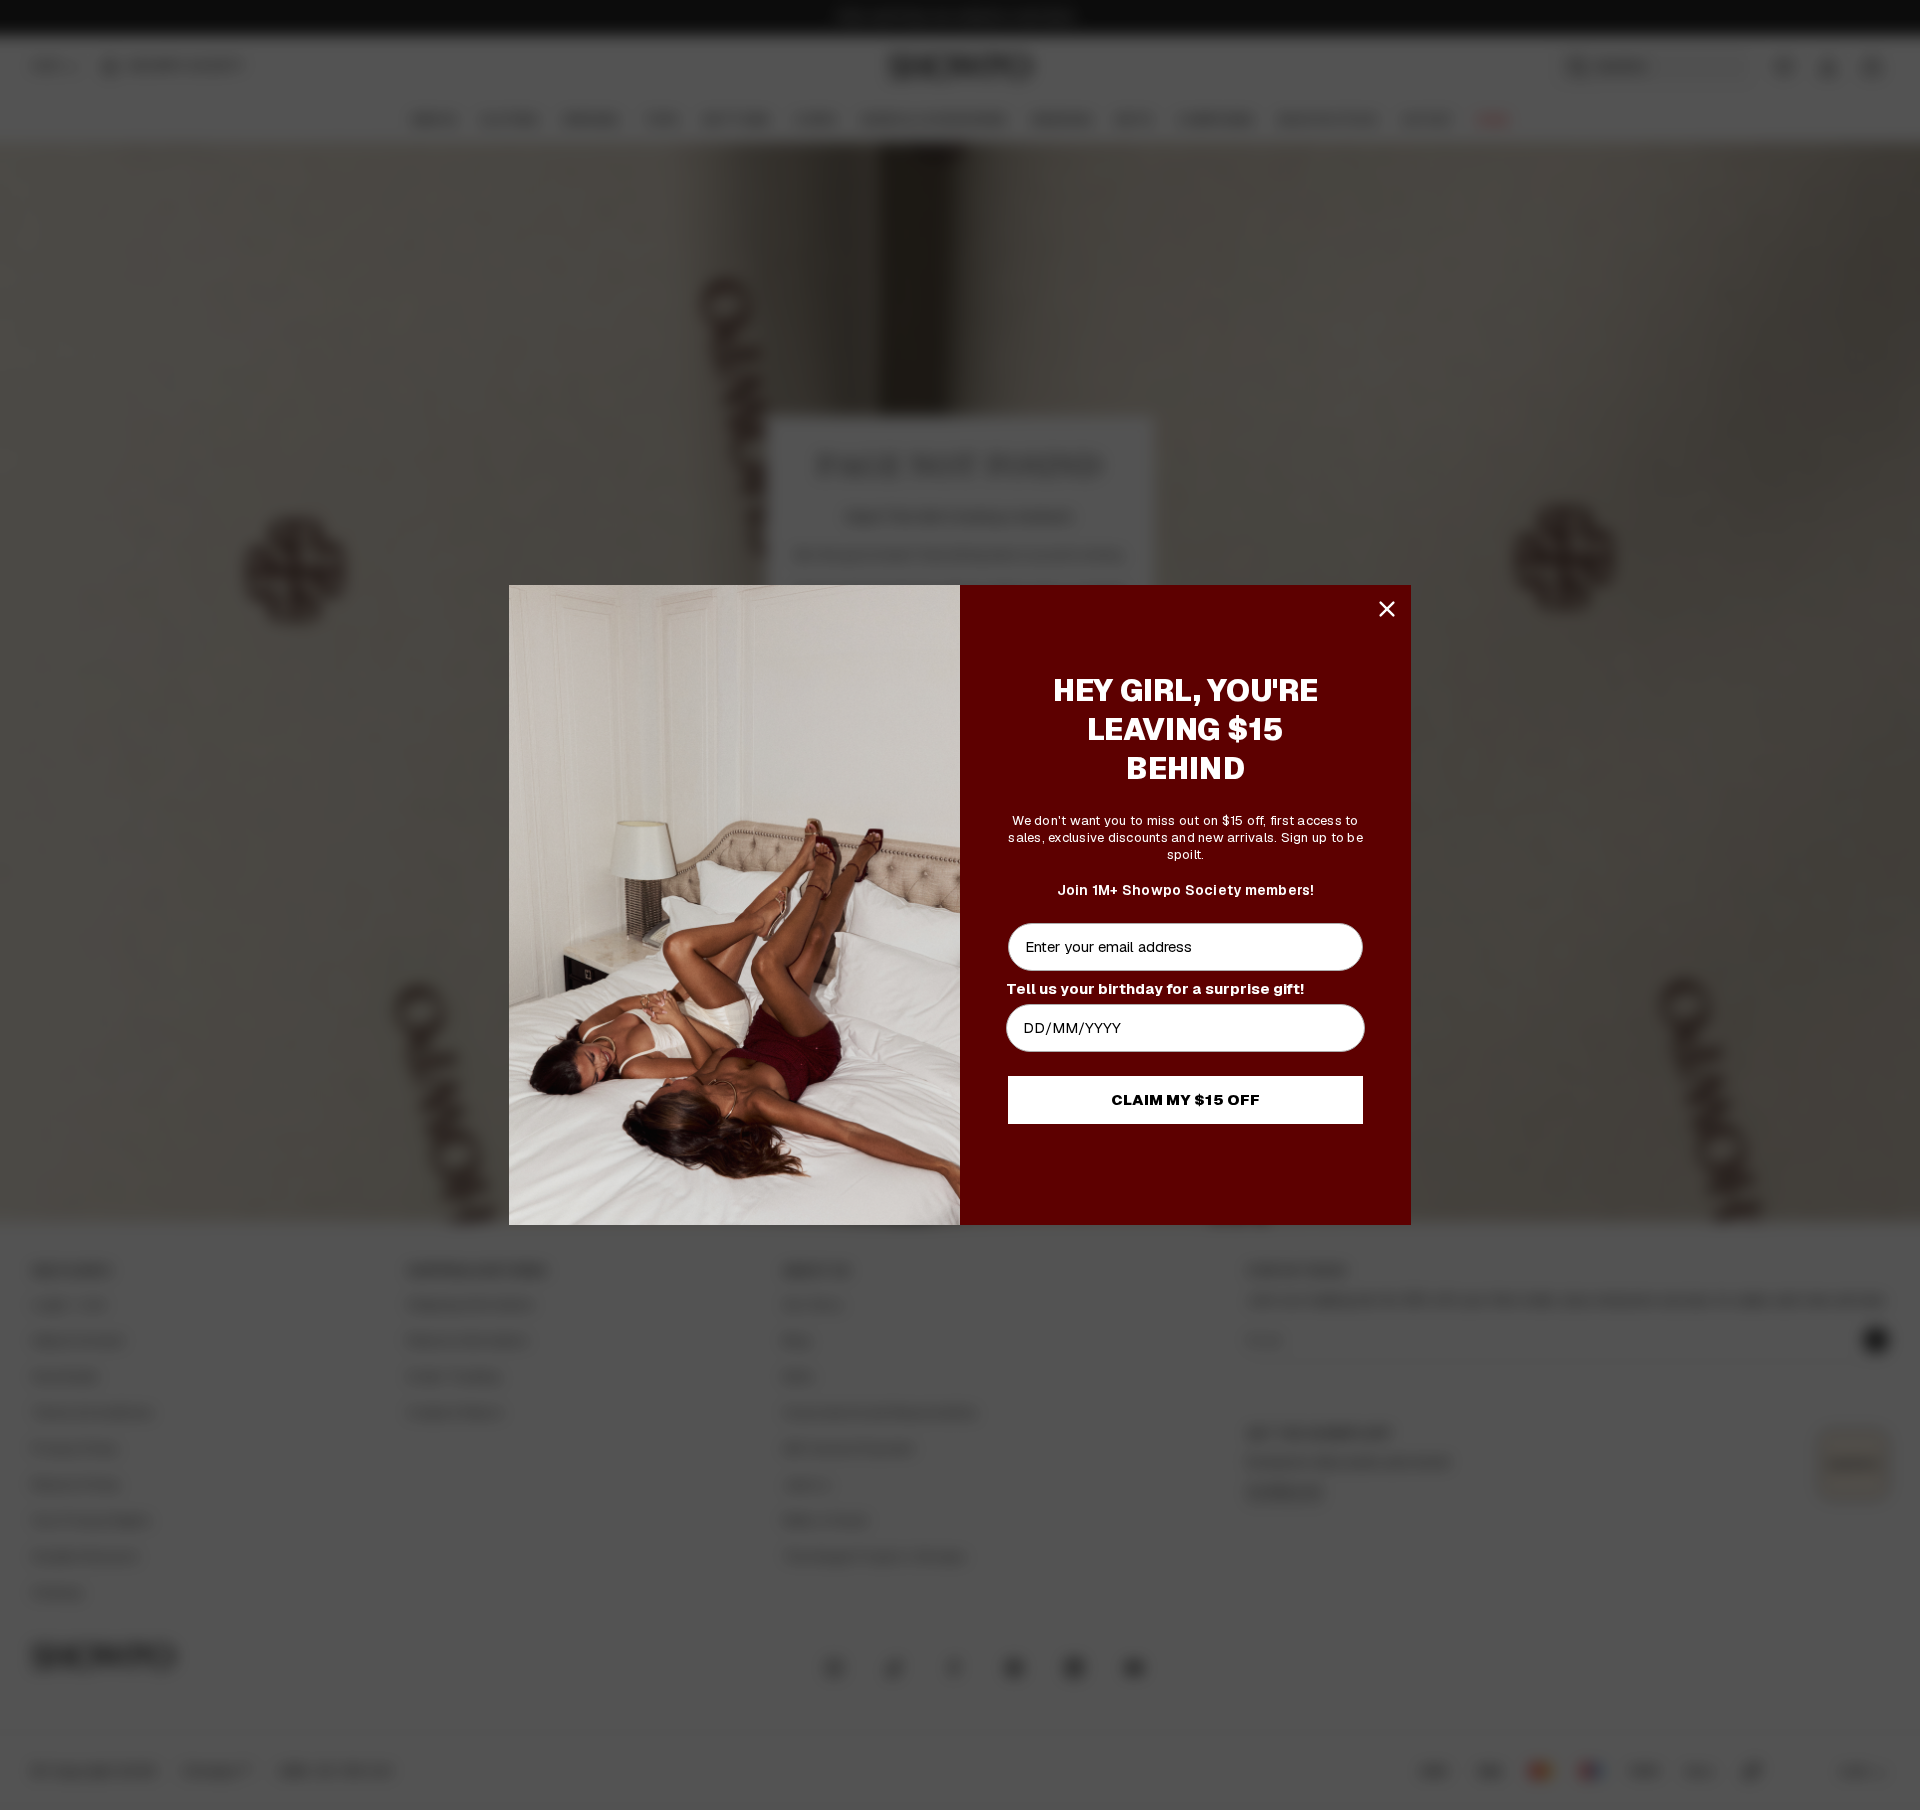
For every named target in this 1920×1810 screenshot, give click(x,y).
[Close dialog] (1387, 609)
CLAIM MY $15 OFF (1185, 1099)
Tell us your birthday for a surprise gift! (1155, 988)
